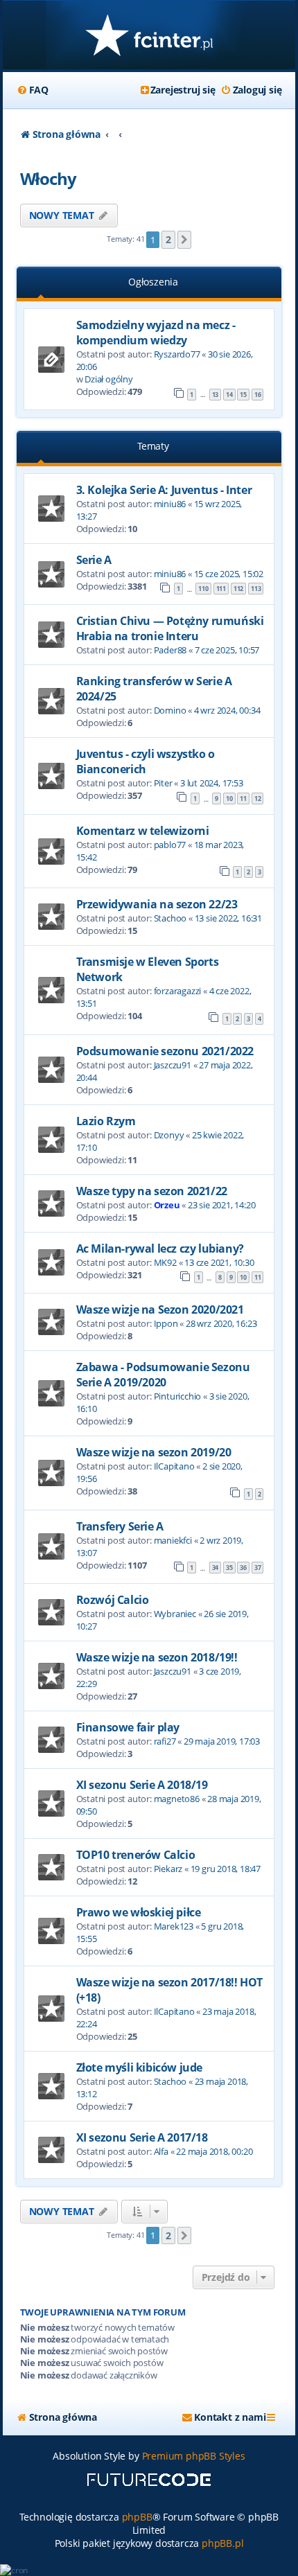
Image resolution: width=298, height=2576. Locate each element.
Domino (170, 710)
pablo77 (170, 845)
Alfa (161, 2151)
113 (256, 589)
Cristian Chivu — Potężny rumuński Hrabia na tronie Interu (170, 628)
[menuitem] (33, 90)
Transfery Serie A (120, 1526)
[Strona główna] (149, 36)
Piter (163, 783)
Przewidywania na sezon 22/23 (157, 904)
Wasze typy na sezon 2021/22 (152, 1191)
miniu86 (170, 504)
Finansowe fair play (128, 1727)
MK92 (165, 1262)
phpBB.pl (222, 2543)
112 (238, 589)
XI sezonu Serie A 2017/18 (142, 2137)
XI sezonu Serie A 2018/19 (142, 1785)
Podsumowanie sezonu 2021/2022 (165, 1051)
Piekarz (168, 1869)
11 (243, 799)
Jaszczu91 (173, 1065)
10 (229, 799)
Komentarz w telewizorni (143, 831)
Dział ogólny (109, 379)
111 (221, 589)
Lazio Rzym (106, 1121)
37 (258, 1568)
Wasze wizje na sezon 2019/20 (154, 1452)
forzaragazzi (178, 991)
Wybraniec (175, 1614)
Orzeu (167, 1205)
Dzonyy (169, 1135)
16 (258, 395)
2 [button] (168, 239)
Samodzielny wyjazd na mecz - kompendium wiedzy (156, 333)
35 (229, 1568)
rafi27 (165, 1741)
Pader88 (170, 650)
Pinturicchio (178, 1396)
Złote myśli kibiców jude (139, 2067)
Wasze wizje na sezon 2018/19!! (157, 1657)
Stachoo (170, 918)
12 (258, 799)
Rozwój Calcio (113, 1600)
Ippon (166, 1323)
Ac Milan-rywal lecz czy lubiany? (160, 1249)
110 (203, 589)
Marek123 (174, 1926)
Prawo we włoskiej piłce (139, 1912)
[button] (184, 240)
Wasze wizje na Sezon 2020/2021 (160, 1309)
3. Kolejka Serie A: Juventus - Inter (164, 490)
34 (216, 1568)
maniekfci (173, 1540)
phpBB (137, 2517)
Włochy (48, 178)
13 (216, 395)
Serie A (94, 560)
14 (229, 395)
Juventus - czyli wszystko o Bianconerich (146, 761)
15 (243, 395)
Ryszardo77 (177, 354)
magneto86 (177, 1799)
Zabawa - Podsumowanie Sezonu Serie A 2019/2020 (163, 1375)
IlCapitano (174, 1466)
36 (243, 1568)
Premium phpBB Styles (194, 2456)
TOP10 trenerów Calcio (136, 1855)
